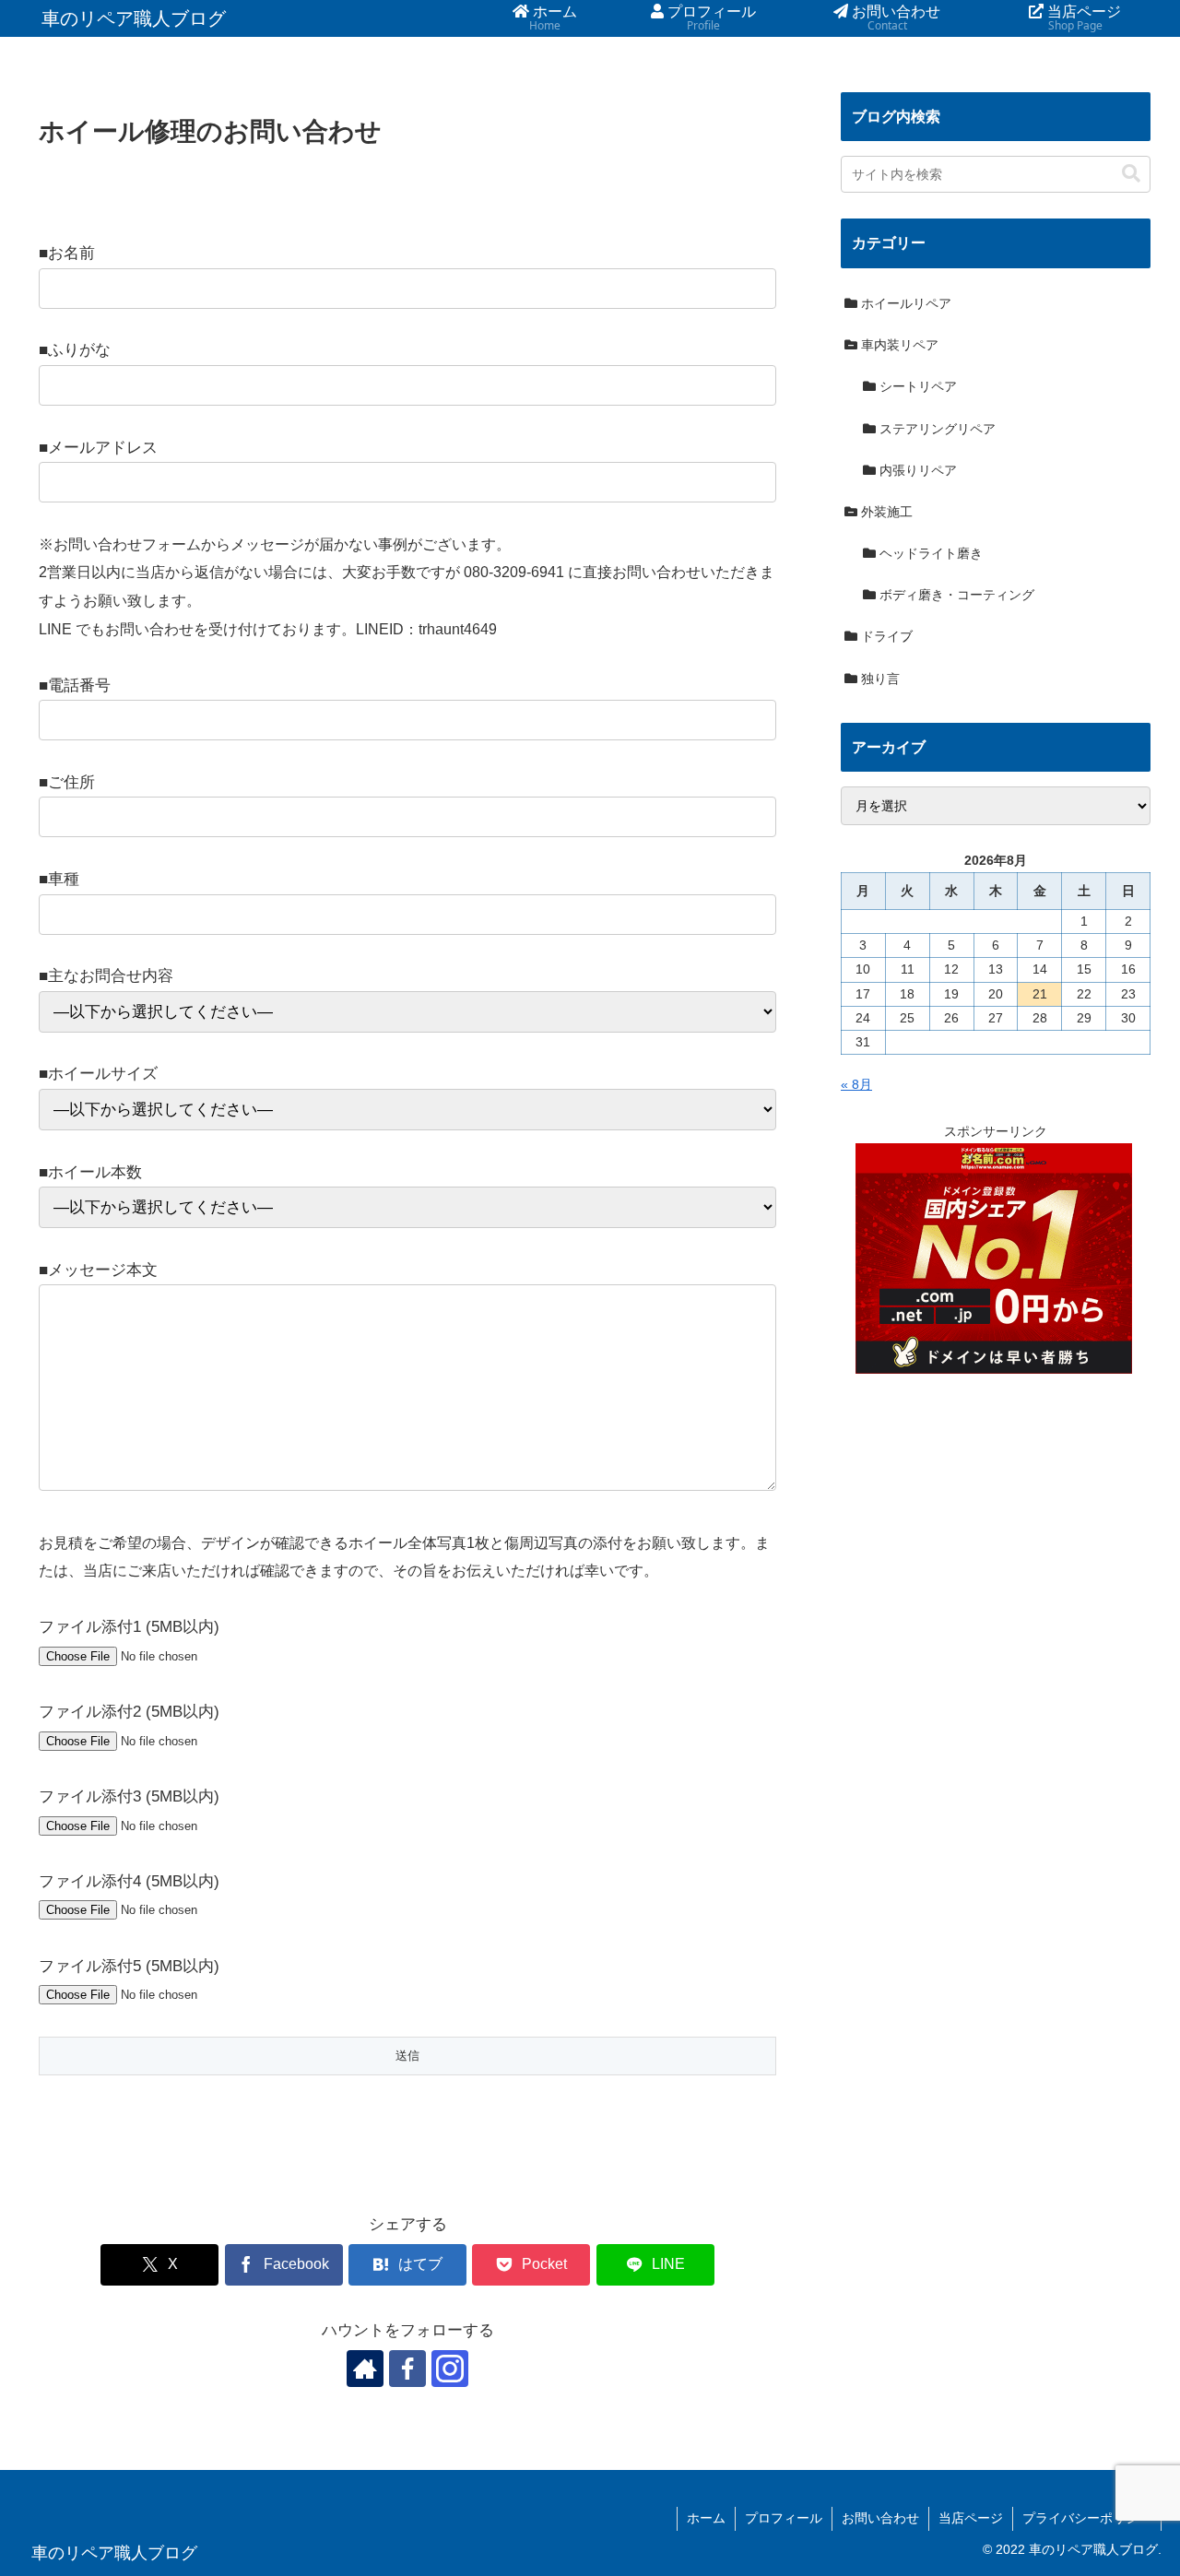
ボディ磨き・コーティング (955, 595)
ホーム (706, 2518)
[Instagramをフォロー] (450, 2368)
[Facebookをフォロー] (407, 2368)
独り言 (879, 679)
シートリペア (916, 386)
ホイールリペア (904, 303)
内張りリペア (916, 470)
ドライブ (885, 636)
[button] (1131, 174)
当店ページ (971, 2518)
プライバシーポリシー (1087, 2518)
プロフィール (784, 2518)
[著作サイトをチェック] (365, 2368)
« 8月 (856, 1084)
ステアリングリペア (936, 429)
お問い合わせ (880, 2518)
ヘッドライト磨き (929, 553)
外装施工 (885, 512)
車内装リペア (898, 345)
